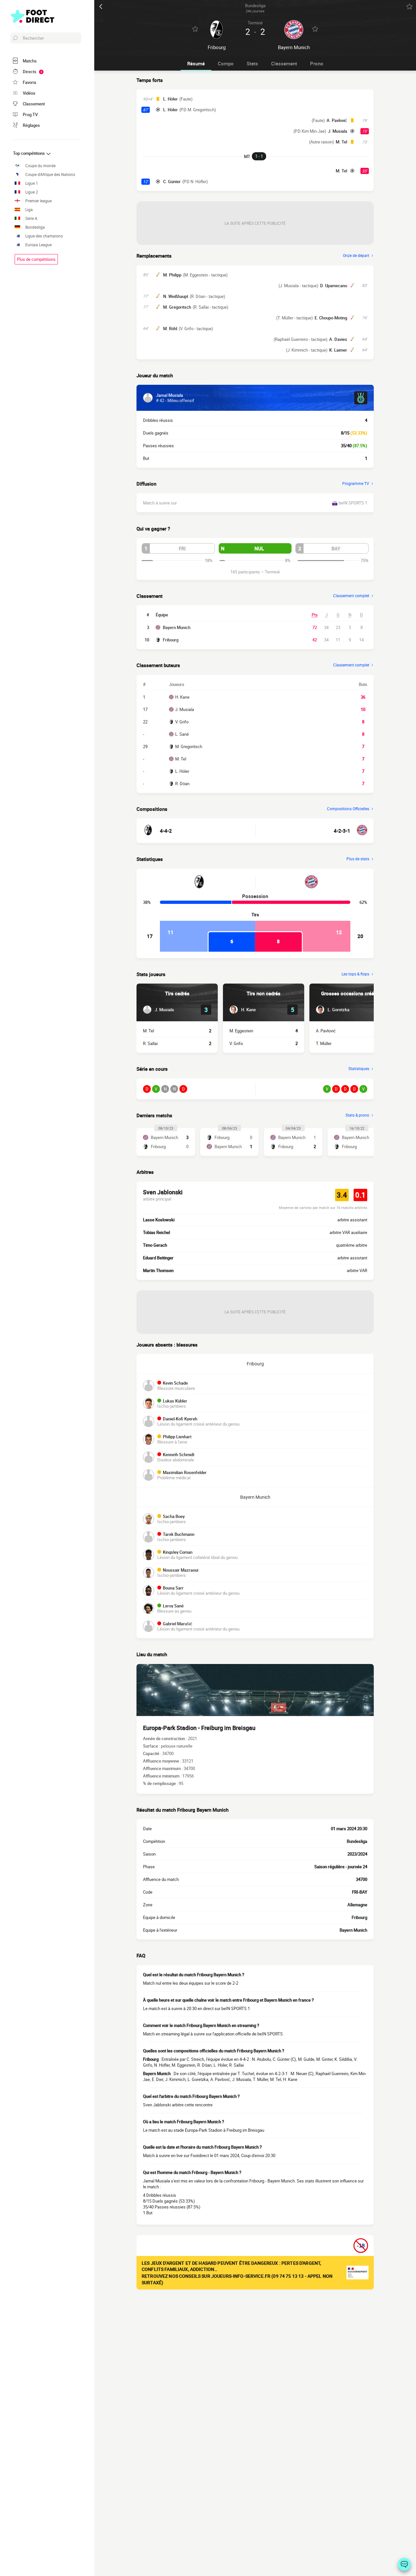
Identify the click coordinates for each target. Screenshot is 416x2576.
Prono (317, 63)
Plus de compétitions (36, 259)
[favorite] (409, 7)
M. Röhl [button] (170, 329)
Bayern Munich (177, 627)
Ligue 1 (32, 183)
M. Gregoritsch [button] (177, 307)
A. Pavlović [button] (337, 120)
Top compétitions (29, 153)
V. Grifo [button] (236, 1043)
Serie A (31, 218)
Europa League (39, 245)
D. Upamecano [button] (334, 286)
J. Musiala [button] (338, 131)
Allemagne (357, 1905)
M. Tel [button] (341, 142)
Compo (226, 63)
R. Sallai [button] (150, 1043)
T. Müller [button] (324, 1043)
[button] (178, 548)
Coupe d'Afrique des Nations (50, 174)
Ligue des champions (44, 236)
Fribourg (171, 640)
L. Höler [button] (170, 99)
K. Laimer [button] (338, 350)
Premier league (39, 201)
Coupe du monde (40, 166)
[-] (404, 2564)
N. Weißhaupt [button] (176, 296)
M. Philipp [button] (172, 275)
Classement (284, 63)
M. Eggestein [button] (241, 1031)
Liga (29, 210)
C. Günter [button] (172, 181)
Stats (252, 63)
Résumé (196, 63)
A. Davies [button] (338, 339)
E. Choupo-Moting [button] (331, 318)
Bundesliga (35, 227)
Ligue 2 (32, 192)
